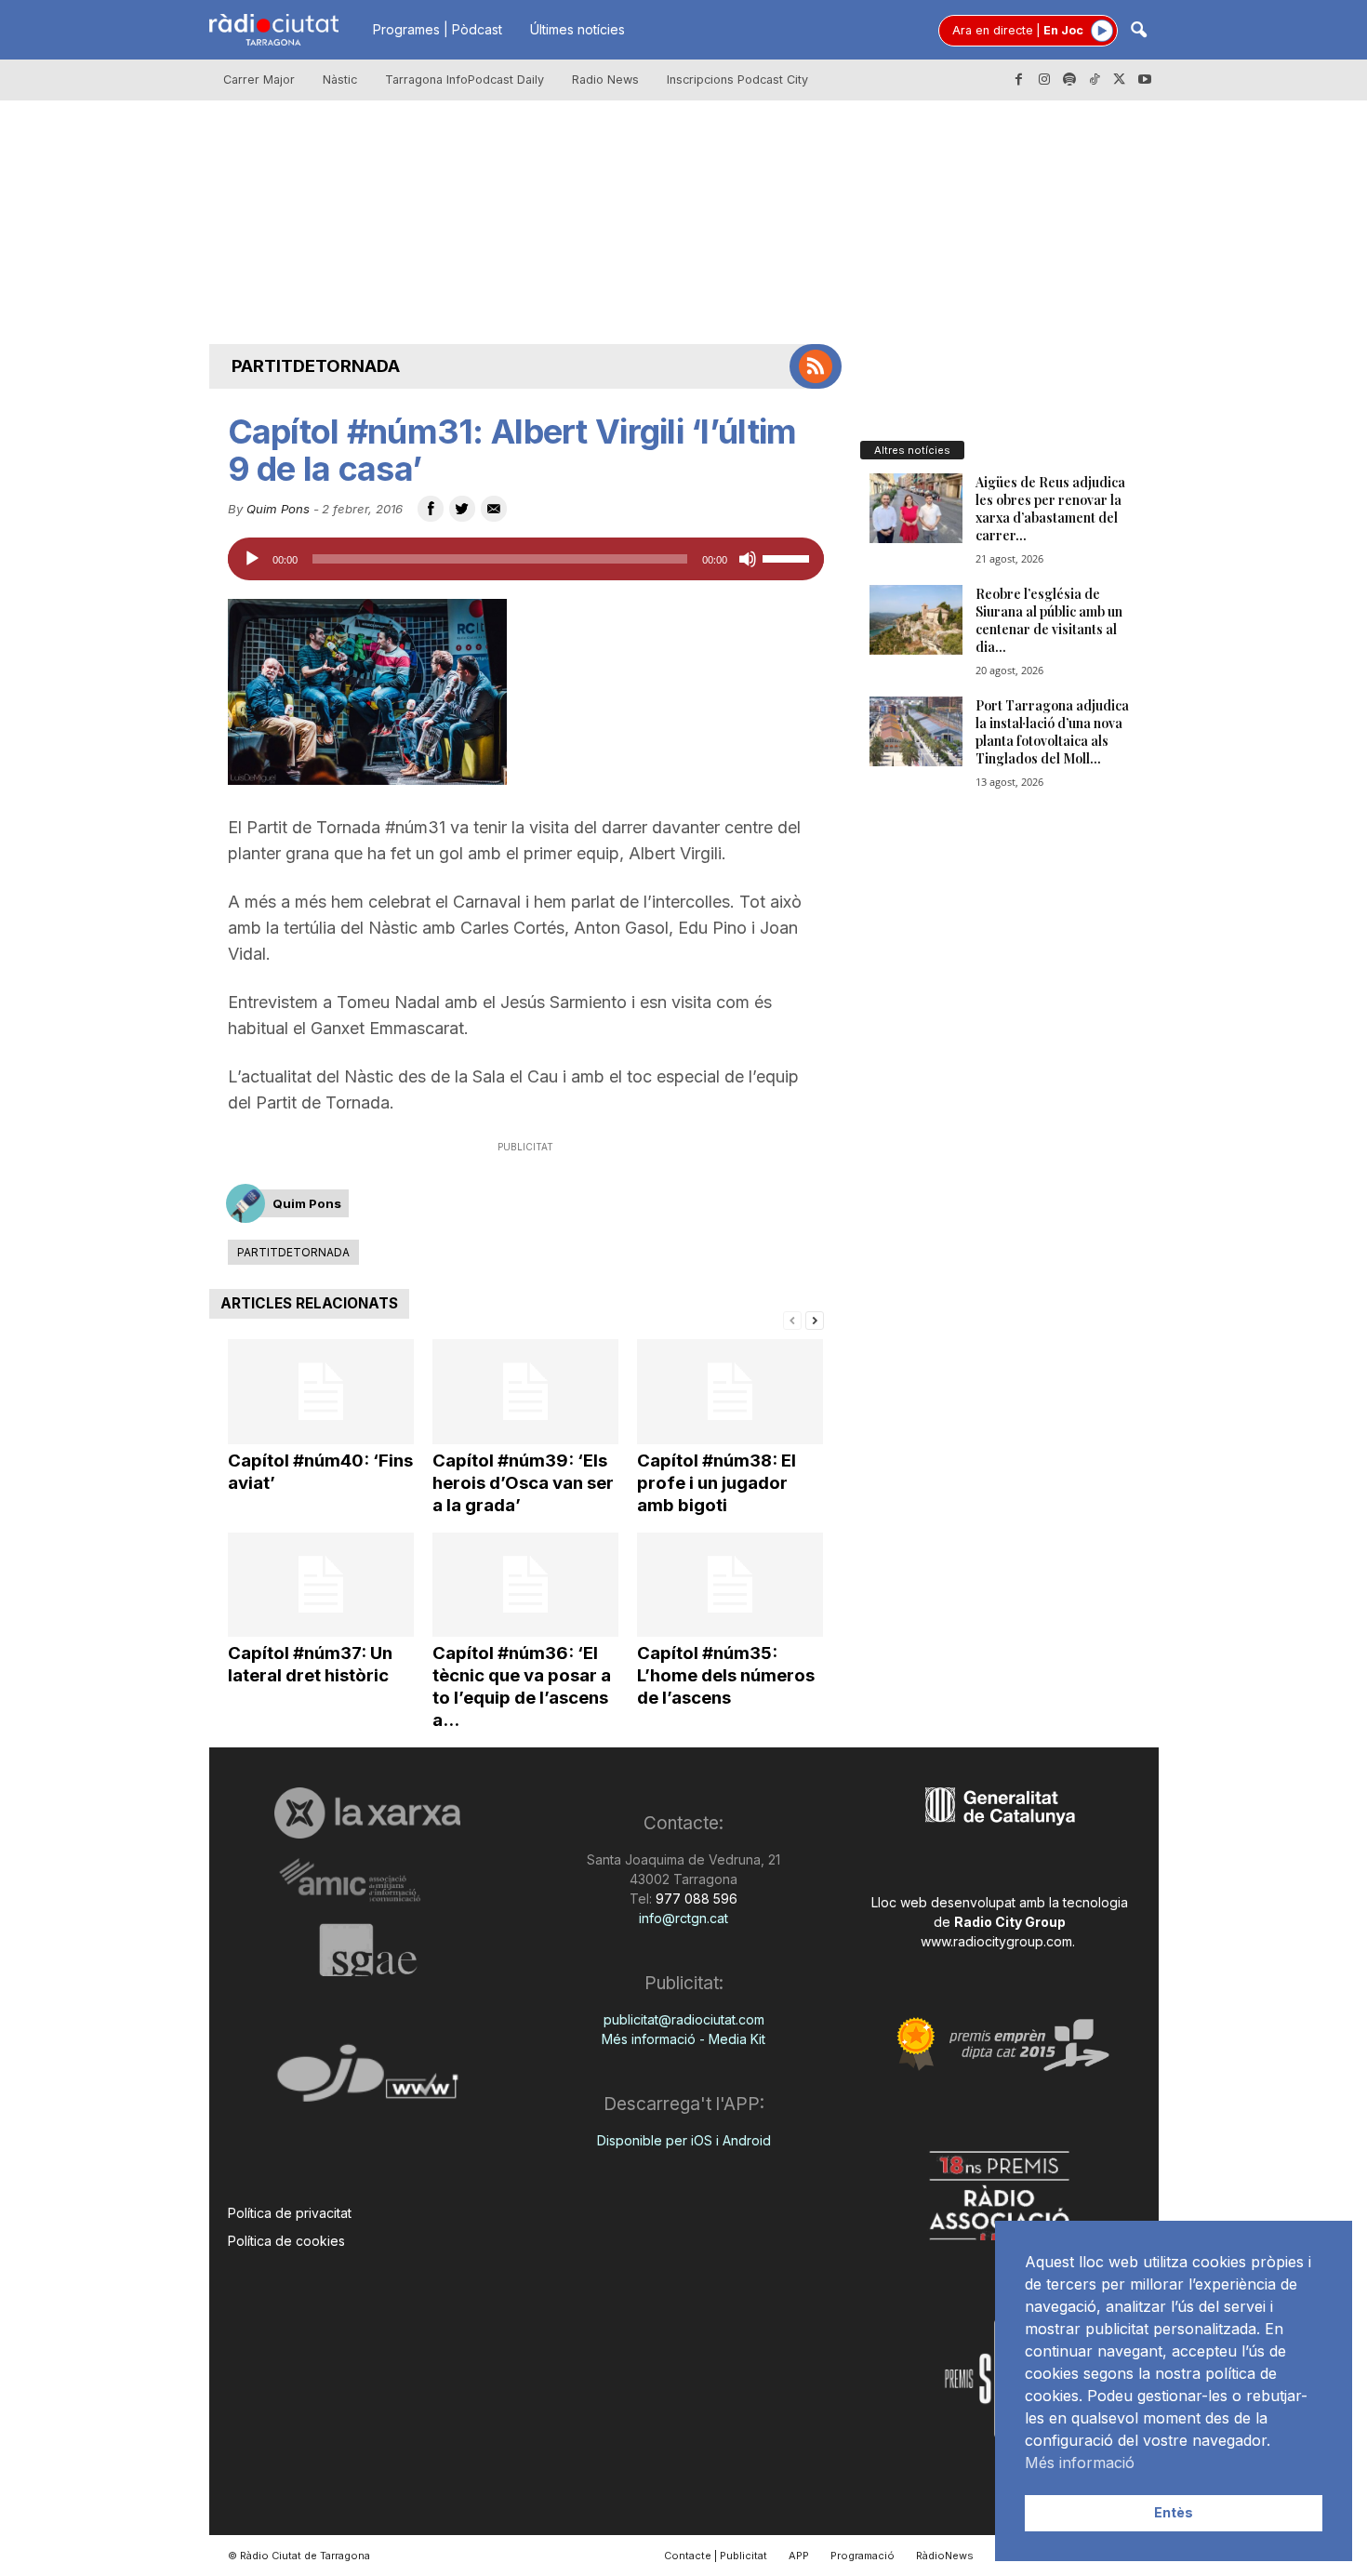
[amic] (368, 1881)
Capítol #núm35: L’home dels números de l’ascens (726, 1675)
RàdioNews (945, 2556)
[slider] (789, 557)
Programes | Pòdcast (438, 29)
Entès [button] (1174, 2512)
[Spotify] (1069, 80)
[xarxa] (368, 1812)
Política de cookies (286, 2241)
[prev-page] (792, 1319)
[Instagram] (1044, 80)
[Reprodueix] (252, 559)
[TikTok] (1095, 80)
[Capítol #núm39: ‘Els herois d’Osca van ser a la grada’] (525, 1392)
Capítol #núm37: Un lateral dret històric (310, 1664)
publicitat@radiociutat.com (684, 2019)
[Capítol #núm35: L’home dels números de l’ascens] (730, 1585)
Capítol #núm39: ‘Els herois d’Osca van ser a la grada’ (523, 1483)
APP (799, 2556)
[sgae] (368, 1950)
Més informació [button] (1080, 2463)
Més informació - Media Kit (683, 2039)
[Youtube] (1145, 80)
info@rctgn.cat (683, 1918)
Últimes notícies (577, 29)
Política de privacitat (290, 2213)
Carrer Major (259, 80)
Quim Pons (278, 509)
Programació (863, 2556)
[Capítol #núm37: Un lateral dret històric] (321, 1585)
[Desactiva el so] (748, 559)
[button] (1138, 31)
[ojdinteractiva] (368, 2081)
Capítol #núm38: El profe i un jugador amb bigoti (717, 1483)
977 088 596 (695, 1899)
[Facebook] (1019, 80)
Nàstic (340, 80)
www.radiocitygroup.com (996, 1941)
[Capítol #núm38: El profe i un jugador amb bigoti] (730, 1392)
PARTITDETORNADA (316, 366)
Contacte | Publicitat (716, 2556)
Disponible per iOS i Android (684, 2140)
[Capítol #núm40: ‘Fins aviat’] (321, 1392)
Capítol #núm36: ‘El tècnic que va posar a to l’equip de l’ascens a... (522, 1686)
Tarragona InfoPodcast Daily (465, 80)
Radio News (605, 80)
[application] (526, 559)
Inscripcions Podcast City (737, 80)
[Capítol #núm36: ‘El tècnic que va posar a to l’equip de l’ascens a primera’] (525, 1585)
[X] (1120, 80)
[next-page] (815, 1319)
